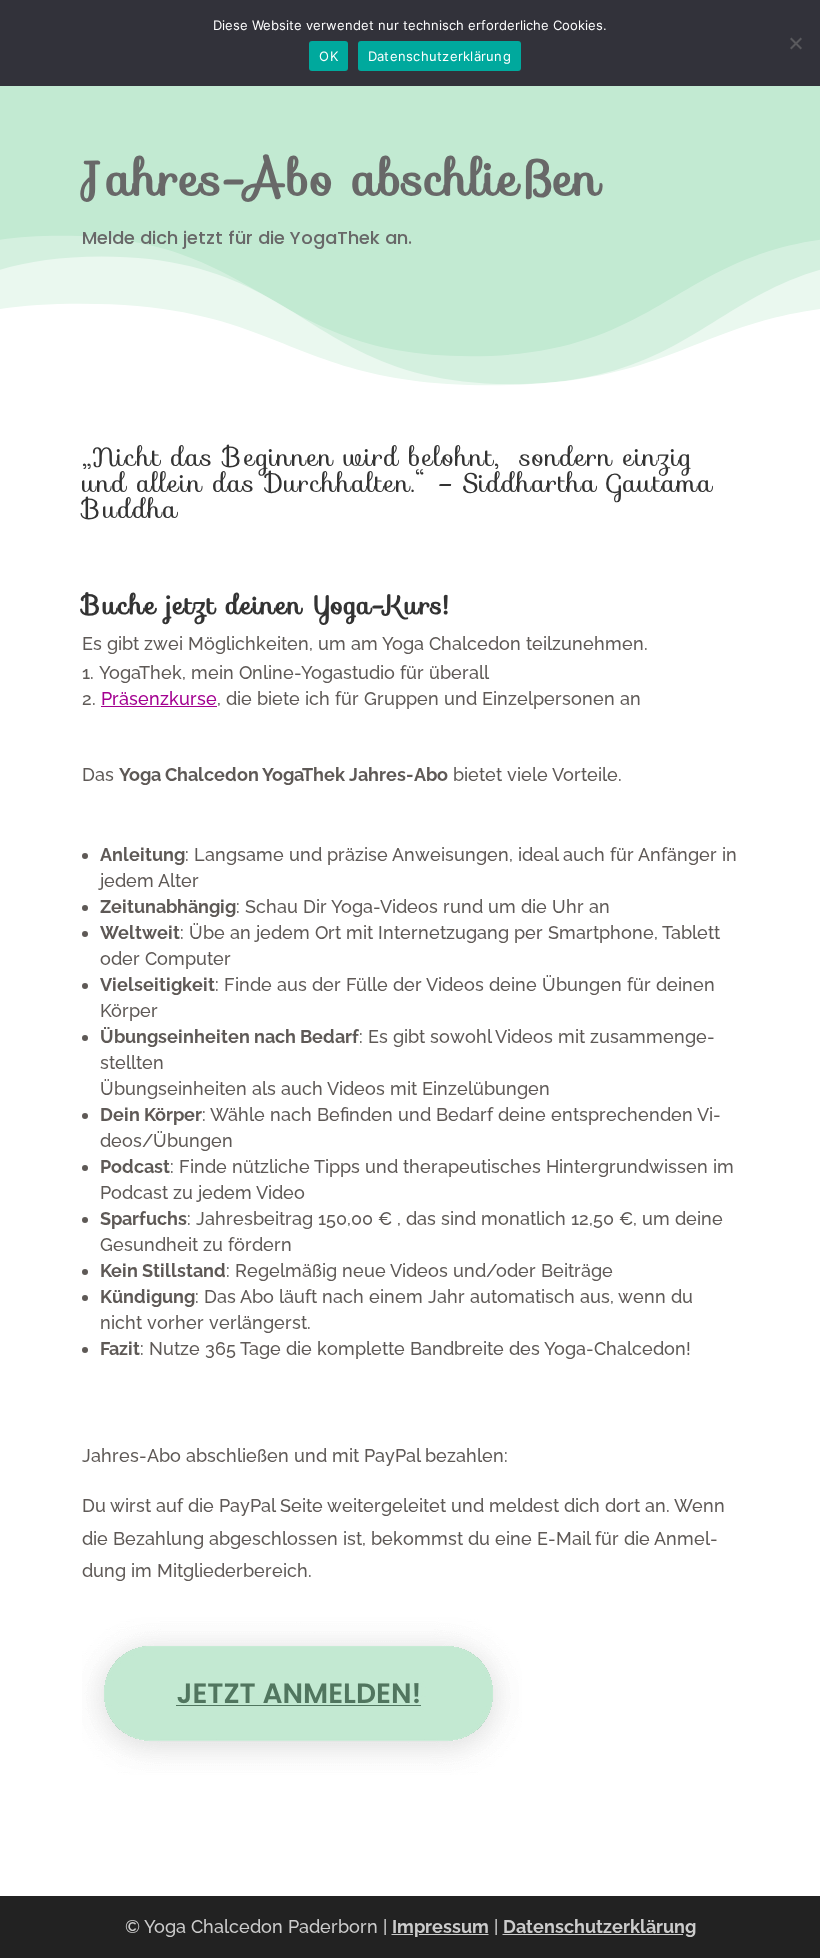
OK (328, 56)
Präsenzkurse (159, 698)
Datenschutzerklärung (599, 1926)
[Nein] (795, 43)
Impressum (440, 1926)
